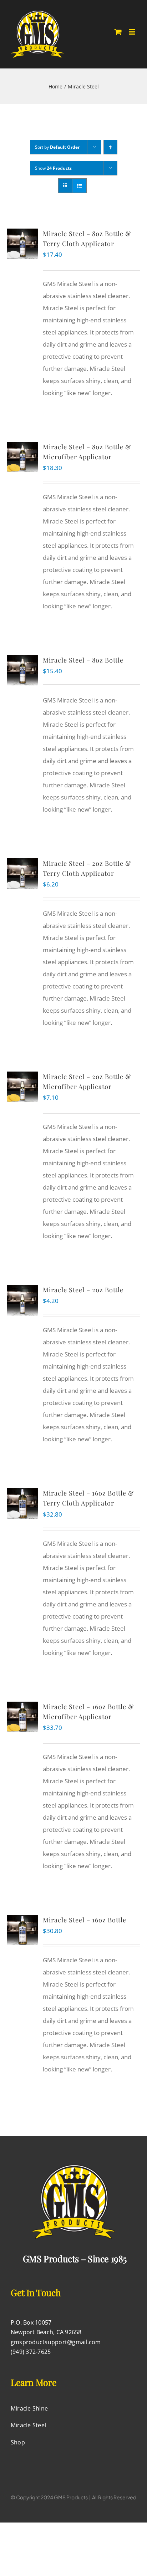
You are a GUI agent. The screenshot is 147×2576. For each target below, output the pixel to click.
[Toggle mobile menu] (133, 32)
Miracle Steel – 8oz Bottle (83, 660)
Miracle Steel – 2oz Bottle (83, 1290)
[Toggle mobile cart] (118, 32)
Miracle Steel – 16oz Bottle (85, 1920)
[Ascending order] (110, 147)
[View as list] (79, 186)
